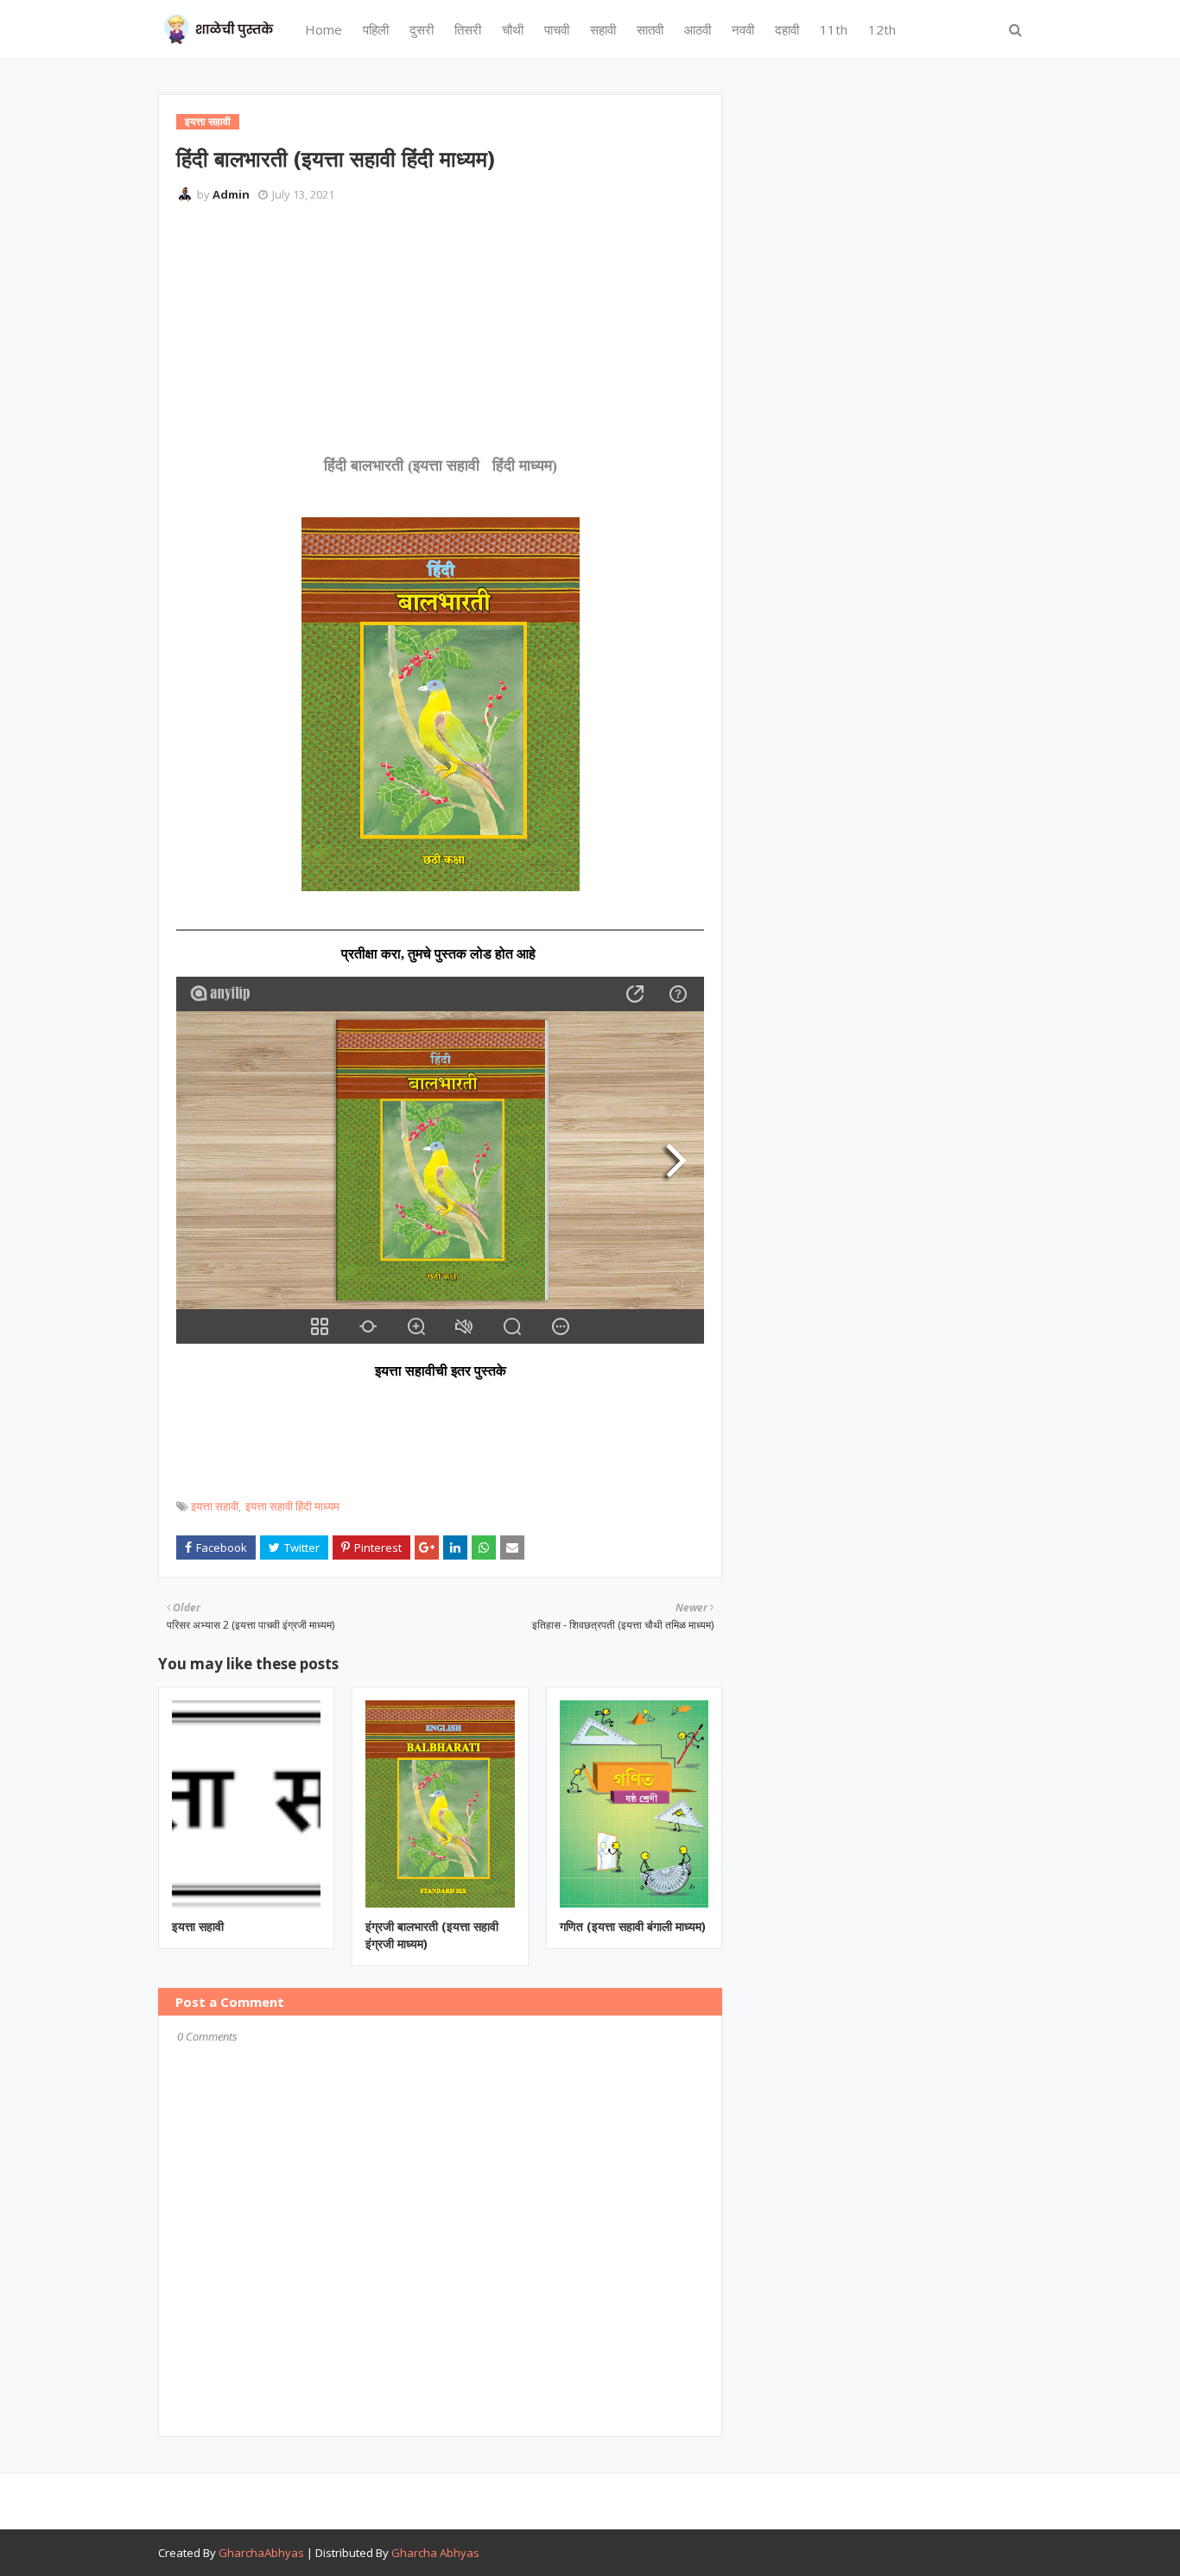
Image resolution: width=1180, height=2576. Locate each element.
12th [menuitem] (882, 29)
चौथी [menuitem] (513, 29)
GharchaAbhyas (261, 2553)
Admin (231, 194)
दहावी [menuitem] (787, 29)
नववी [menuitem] (743, 29)
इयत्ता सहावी (215, 1506)
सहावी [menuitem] (603, 29)
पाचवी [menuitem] (557, 29)
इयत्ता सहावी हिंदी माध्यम (292, 1506)
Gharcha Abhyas (435, 2553)
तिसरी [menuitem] (468, 29)
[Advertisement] (491, 263)
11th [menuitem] (834, 29)
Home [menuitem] (324, 29)
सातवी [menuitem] (650, 29)
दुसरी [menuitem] (422, 29)
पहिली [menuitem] (376, 29)
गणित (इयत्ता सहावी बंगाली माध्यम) (633, 1926)
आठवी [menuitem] (698, 29)
